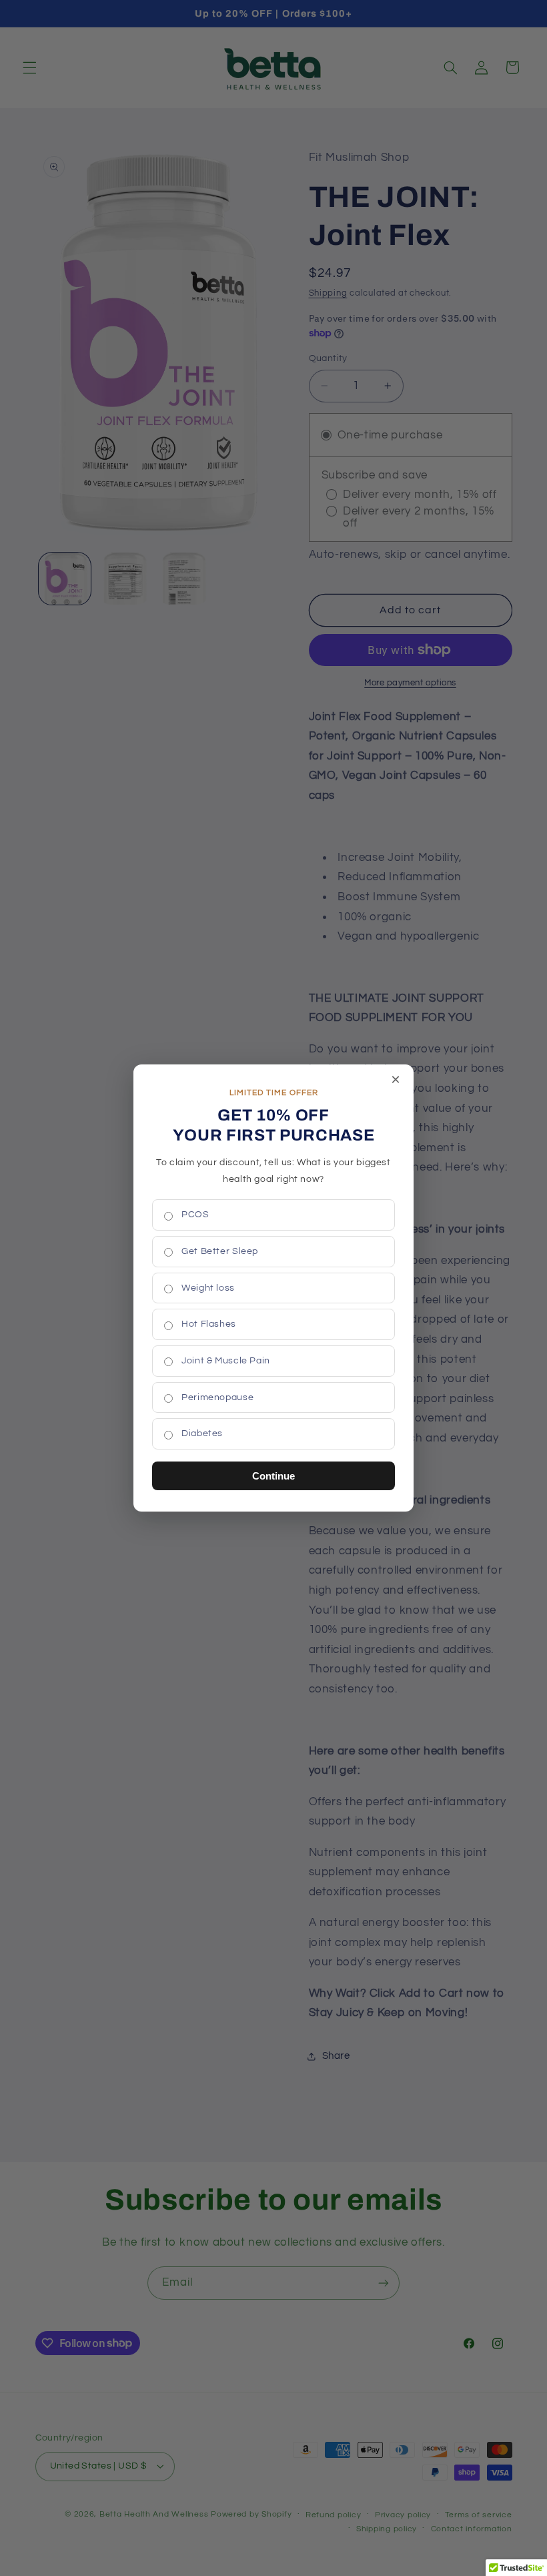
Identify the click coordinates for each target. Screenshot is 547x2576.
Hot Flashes (209, 1324)
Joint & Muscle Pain (226, 1361)
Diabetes (202, 1433)
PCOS (195, 1215)
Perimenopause (217, 1397)
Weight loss (208, 1288)
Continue (273, 1476)
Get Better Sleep (220, 1251)
